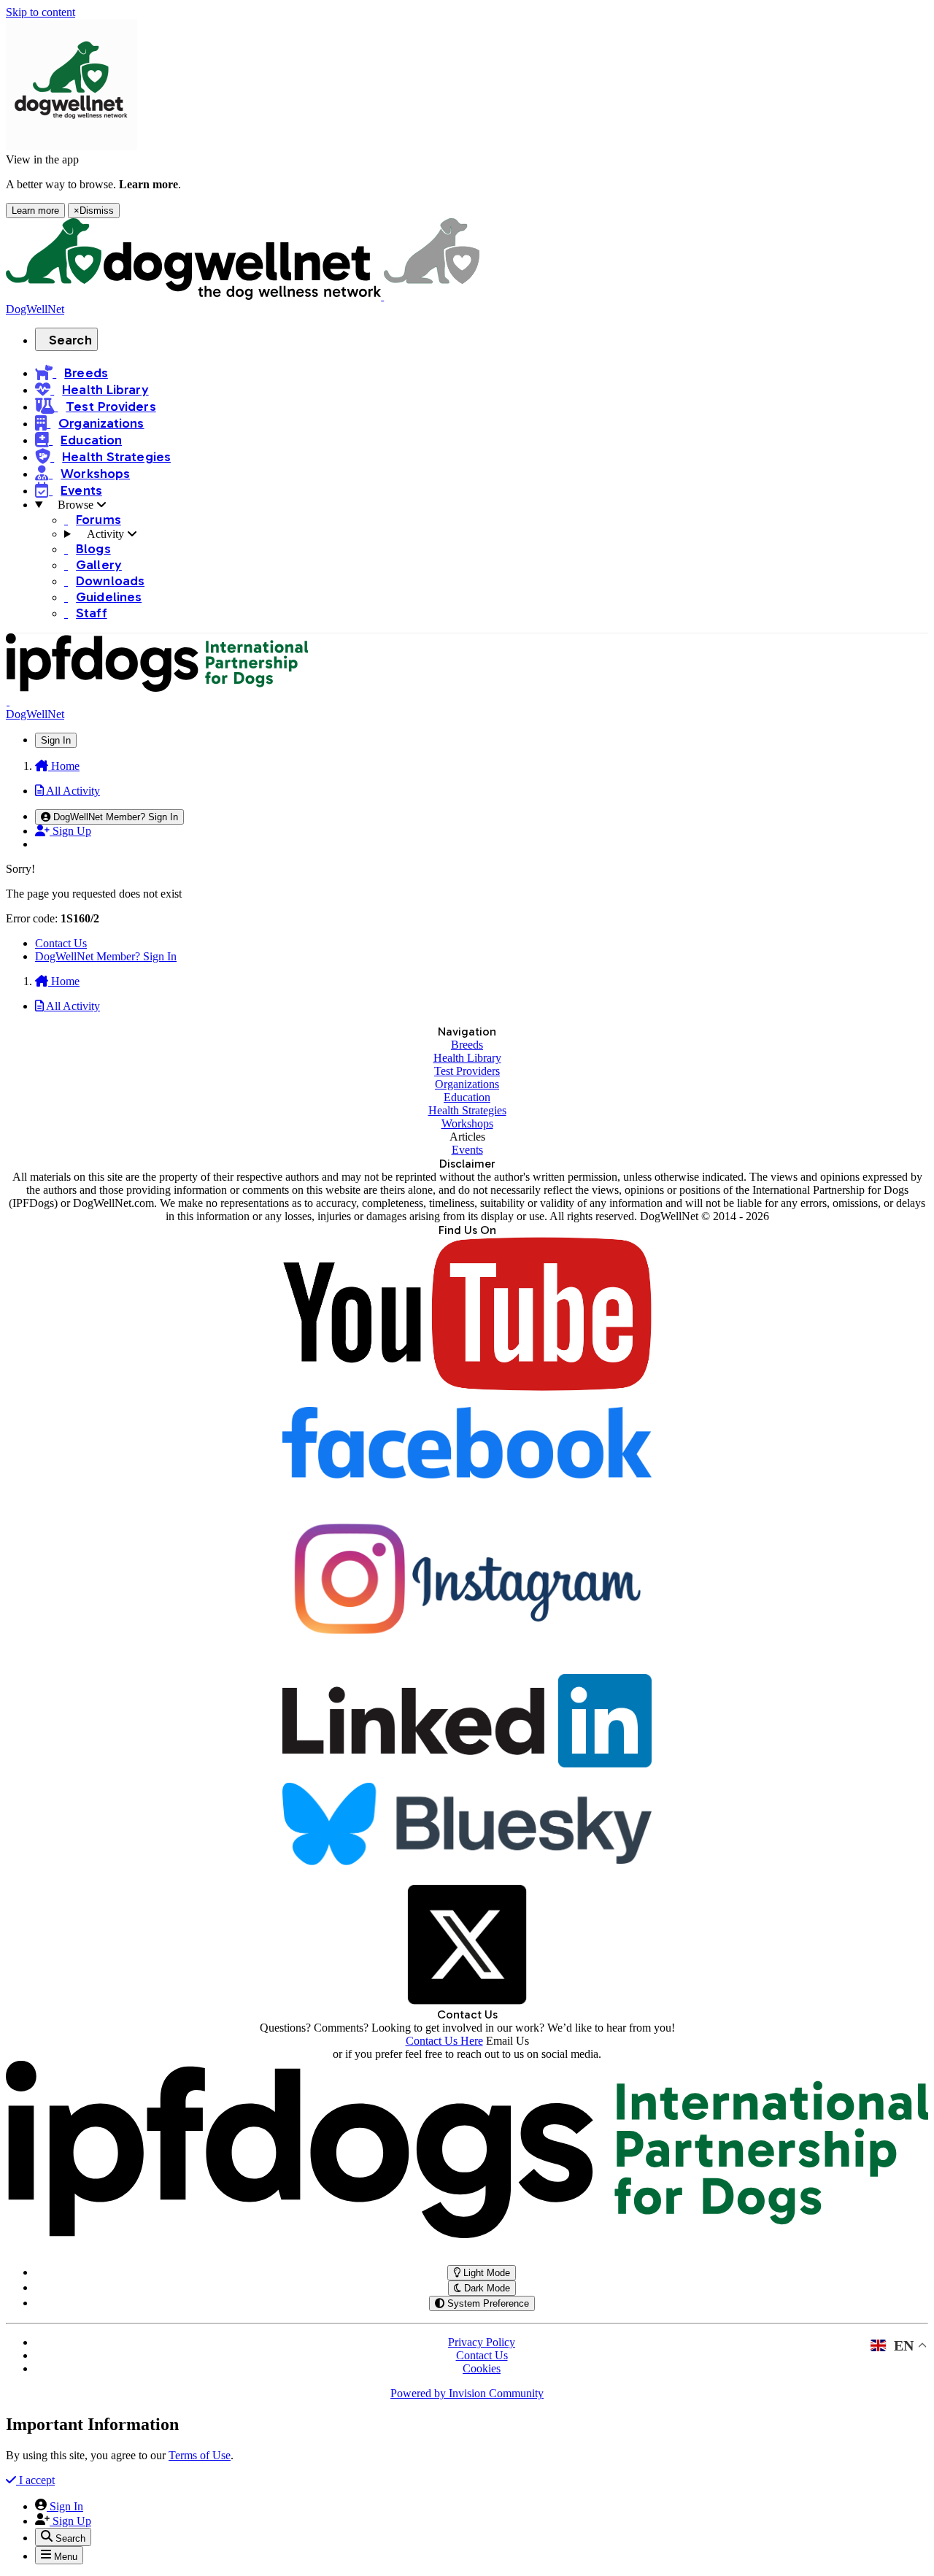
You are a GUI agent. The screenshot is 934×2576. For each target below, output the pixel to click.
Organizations (467, 1084)
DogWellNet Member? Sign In (106, 956)
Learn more (35, 211)
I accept (35, 2480)
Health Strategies (467, 1110)
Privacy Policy (482, 2342)
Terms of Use (200, 2455)
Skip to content (40, 12)
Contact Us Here (444, 2041)
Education (467, 1097)
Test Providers (467, 1071)
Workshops (467, 1123)
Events (467, 1150)
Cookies (482, 2368)
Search (70, 340)
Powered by (467, 2393)
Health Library (467, 1058)
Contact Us (61, 943)
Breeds (467, 1045)
